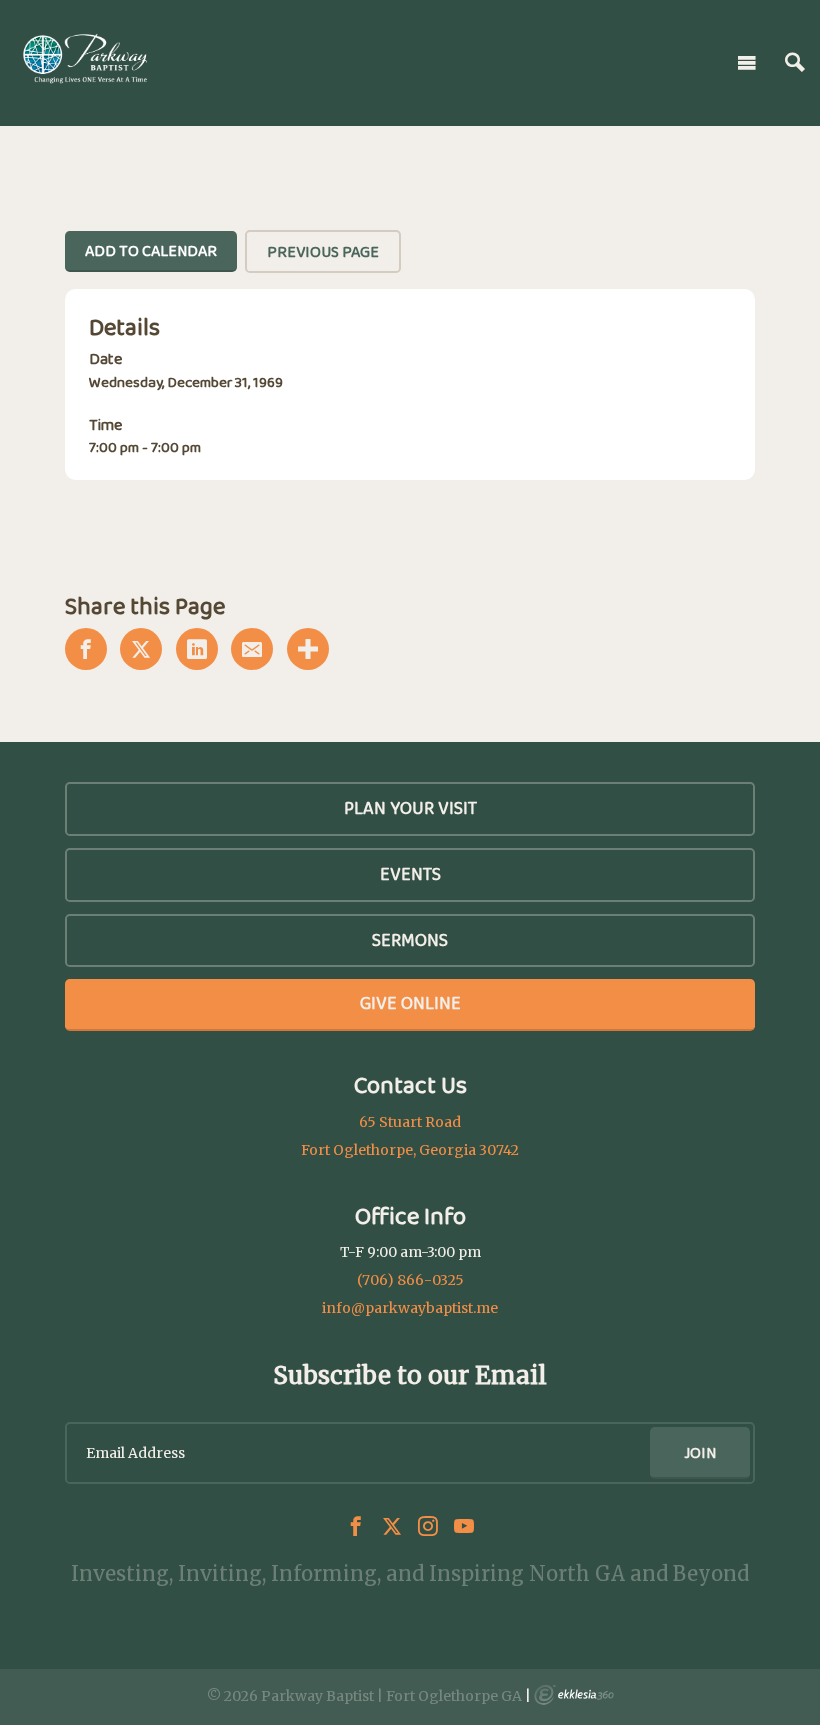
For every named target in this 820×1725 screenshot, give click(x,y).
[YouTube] (464, 1526)
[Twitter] (392, 1526)
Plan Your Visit (410, 808)
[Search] (795, 63)
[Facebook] (356, 1526)
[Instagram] (428, 1526)
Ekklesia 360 (574, 1695)
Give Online (410, 1003)
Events (410, 874)
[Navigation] (747, 63)
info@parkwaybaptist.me (410, 1308)
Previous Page (323, 251)
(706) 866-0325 (410, 1280)
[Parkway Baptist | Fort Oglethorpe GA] (85, 59)
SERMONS (410, 940)
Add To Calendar (151, 250)
